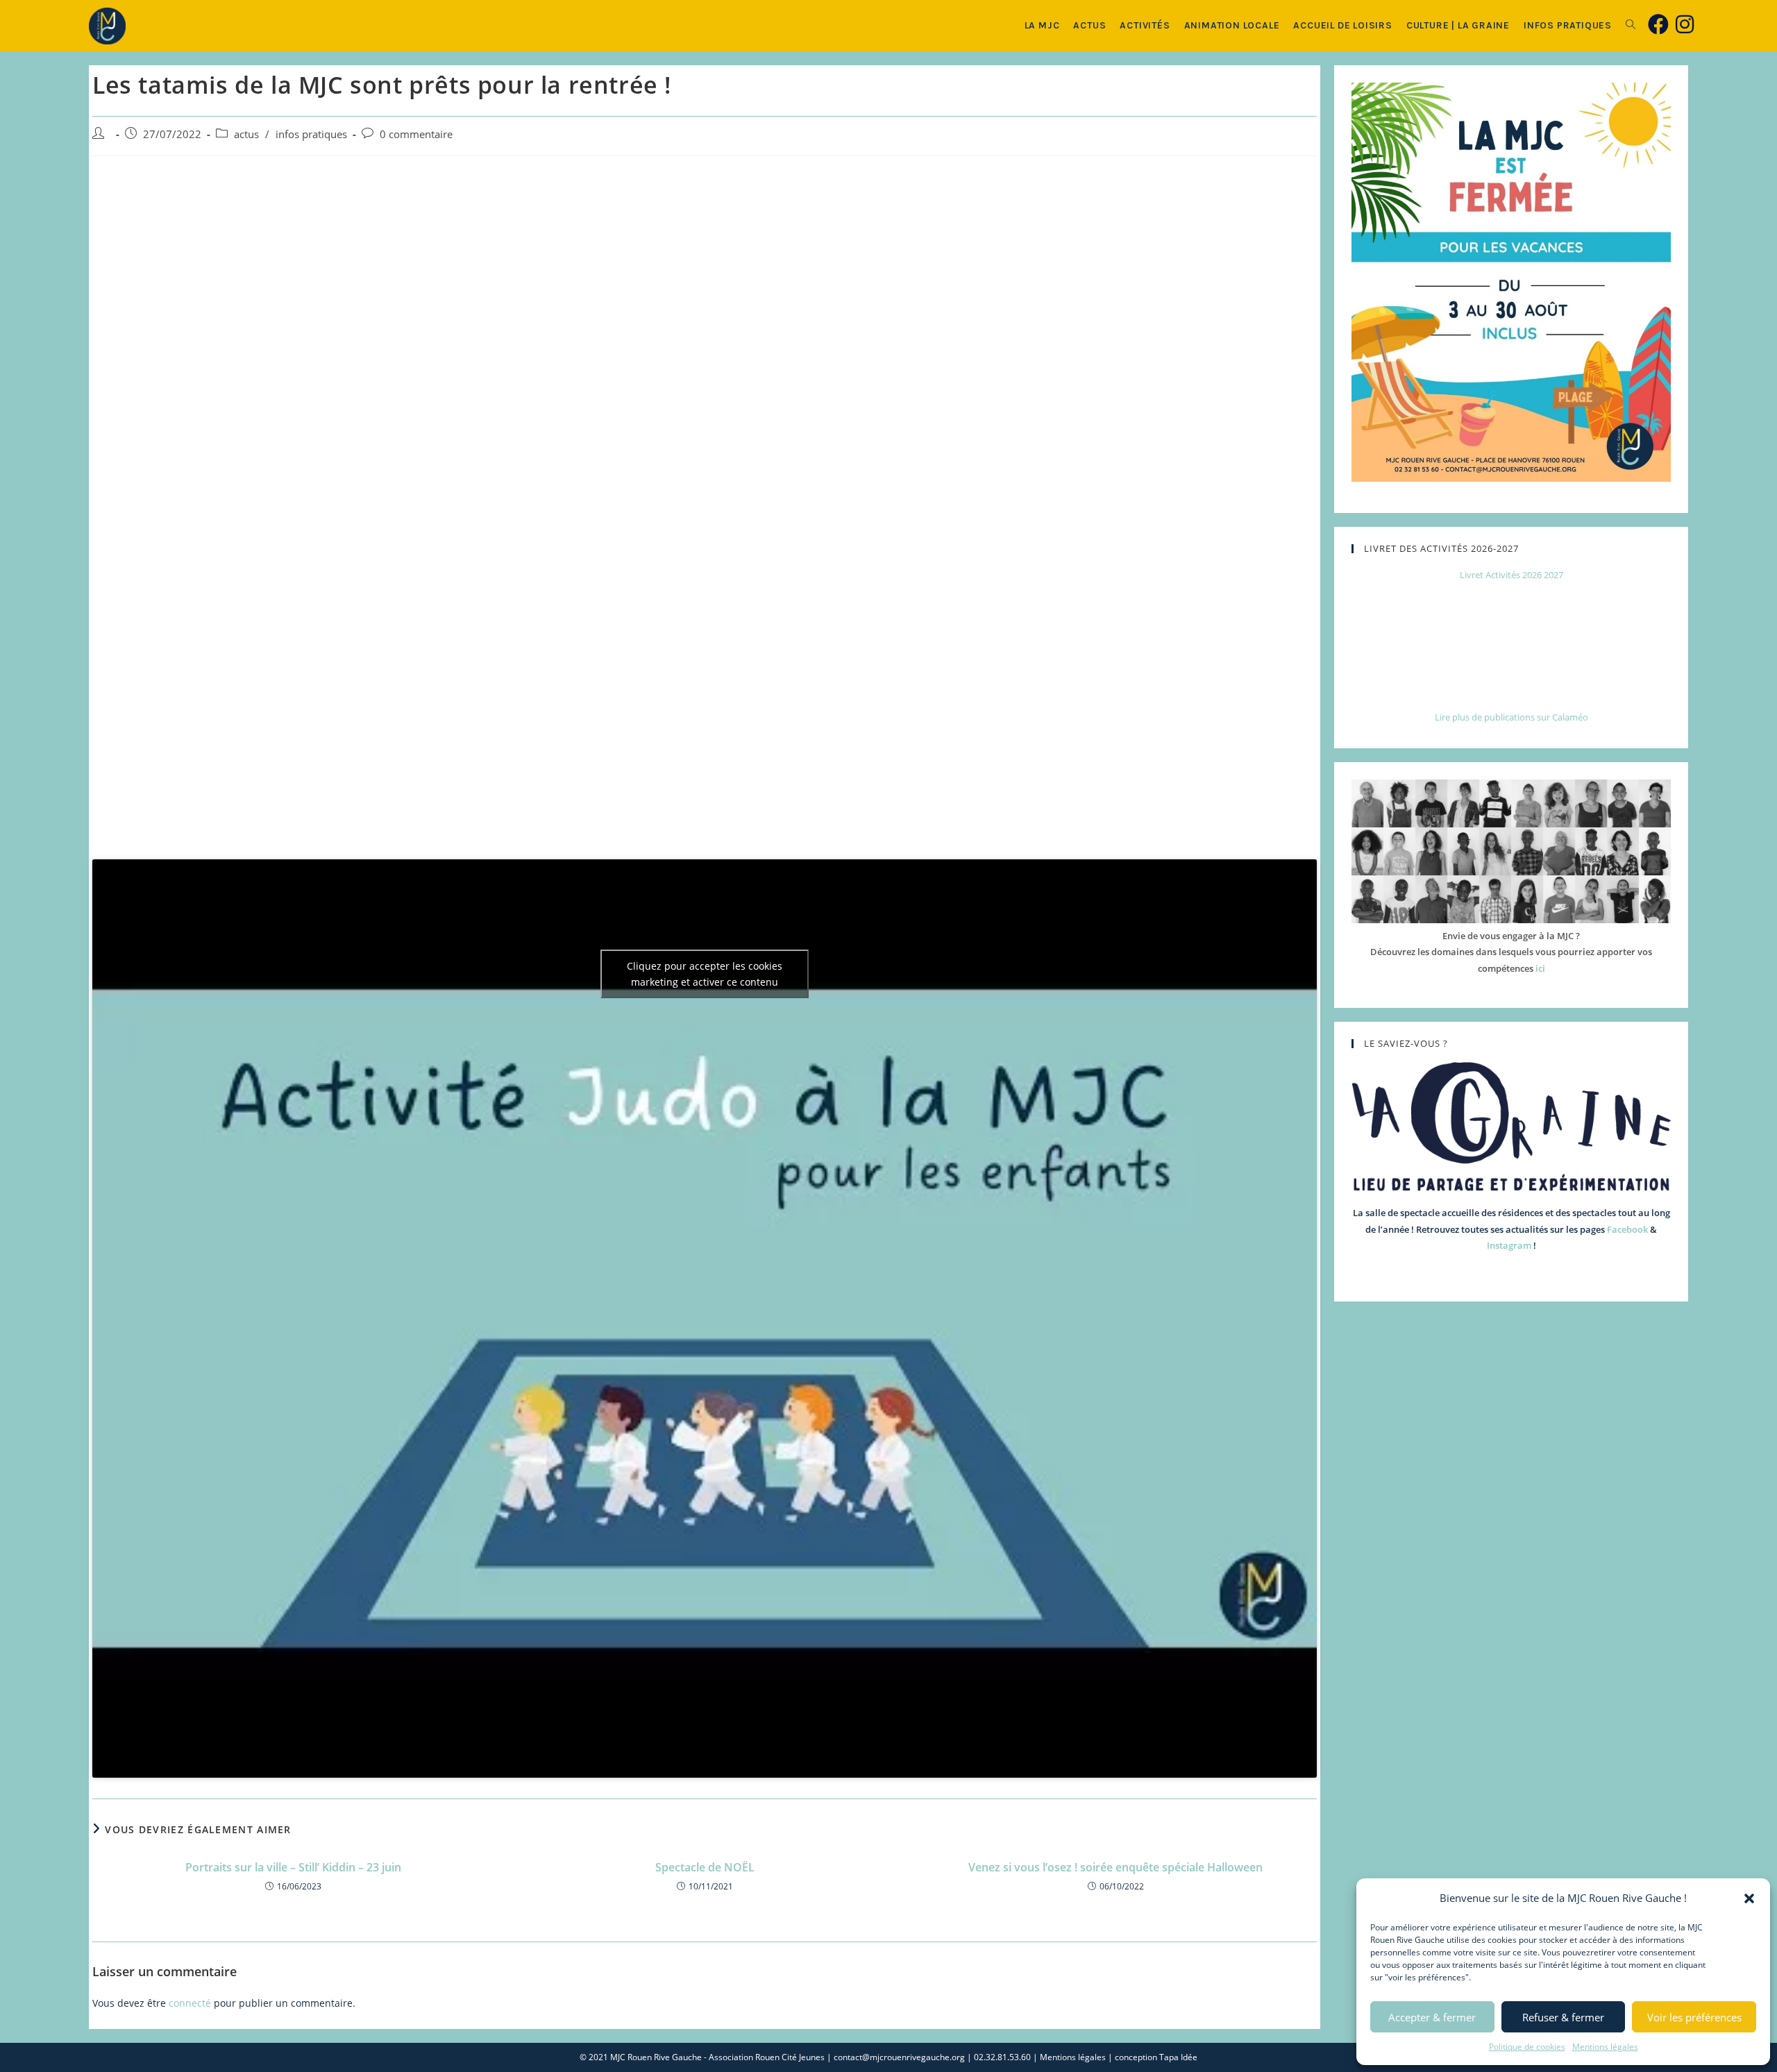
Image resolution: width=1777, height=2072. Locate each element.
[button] (1749, 1898)
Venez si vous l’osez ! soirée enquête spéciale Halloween (1115, 1867)
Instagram (1509, 1245)
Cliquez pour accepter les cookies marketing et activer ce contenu (705, 974)
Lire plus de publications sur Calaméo (1511, 717)
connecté (190, 2003)
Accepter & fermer (1432, 2017)
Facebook (1627, 1229)
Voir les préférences (1694, 2017)
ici (1540, 968)
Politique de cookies (1527, 2047)
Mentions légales (1605, 2047)
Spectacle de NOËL (705, 1867)
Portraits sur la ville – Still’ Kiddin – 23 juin (293, 1867)
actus (246, 134)
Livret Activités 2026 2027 (1511, 575)
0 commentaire (416, 134)
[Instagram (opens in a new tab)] (1685, 24)
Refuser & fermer (1563, 2017)
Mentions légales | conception (1100, 2057)
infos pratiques (311, 134)
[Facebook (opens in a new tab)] (1658, 24)
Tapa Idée (1178, 2057)
